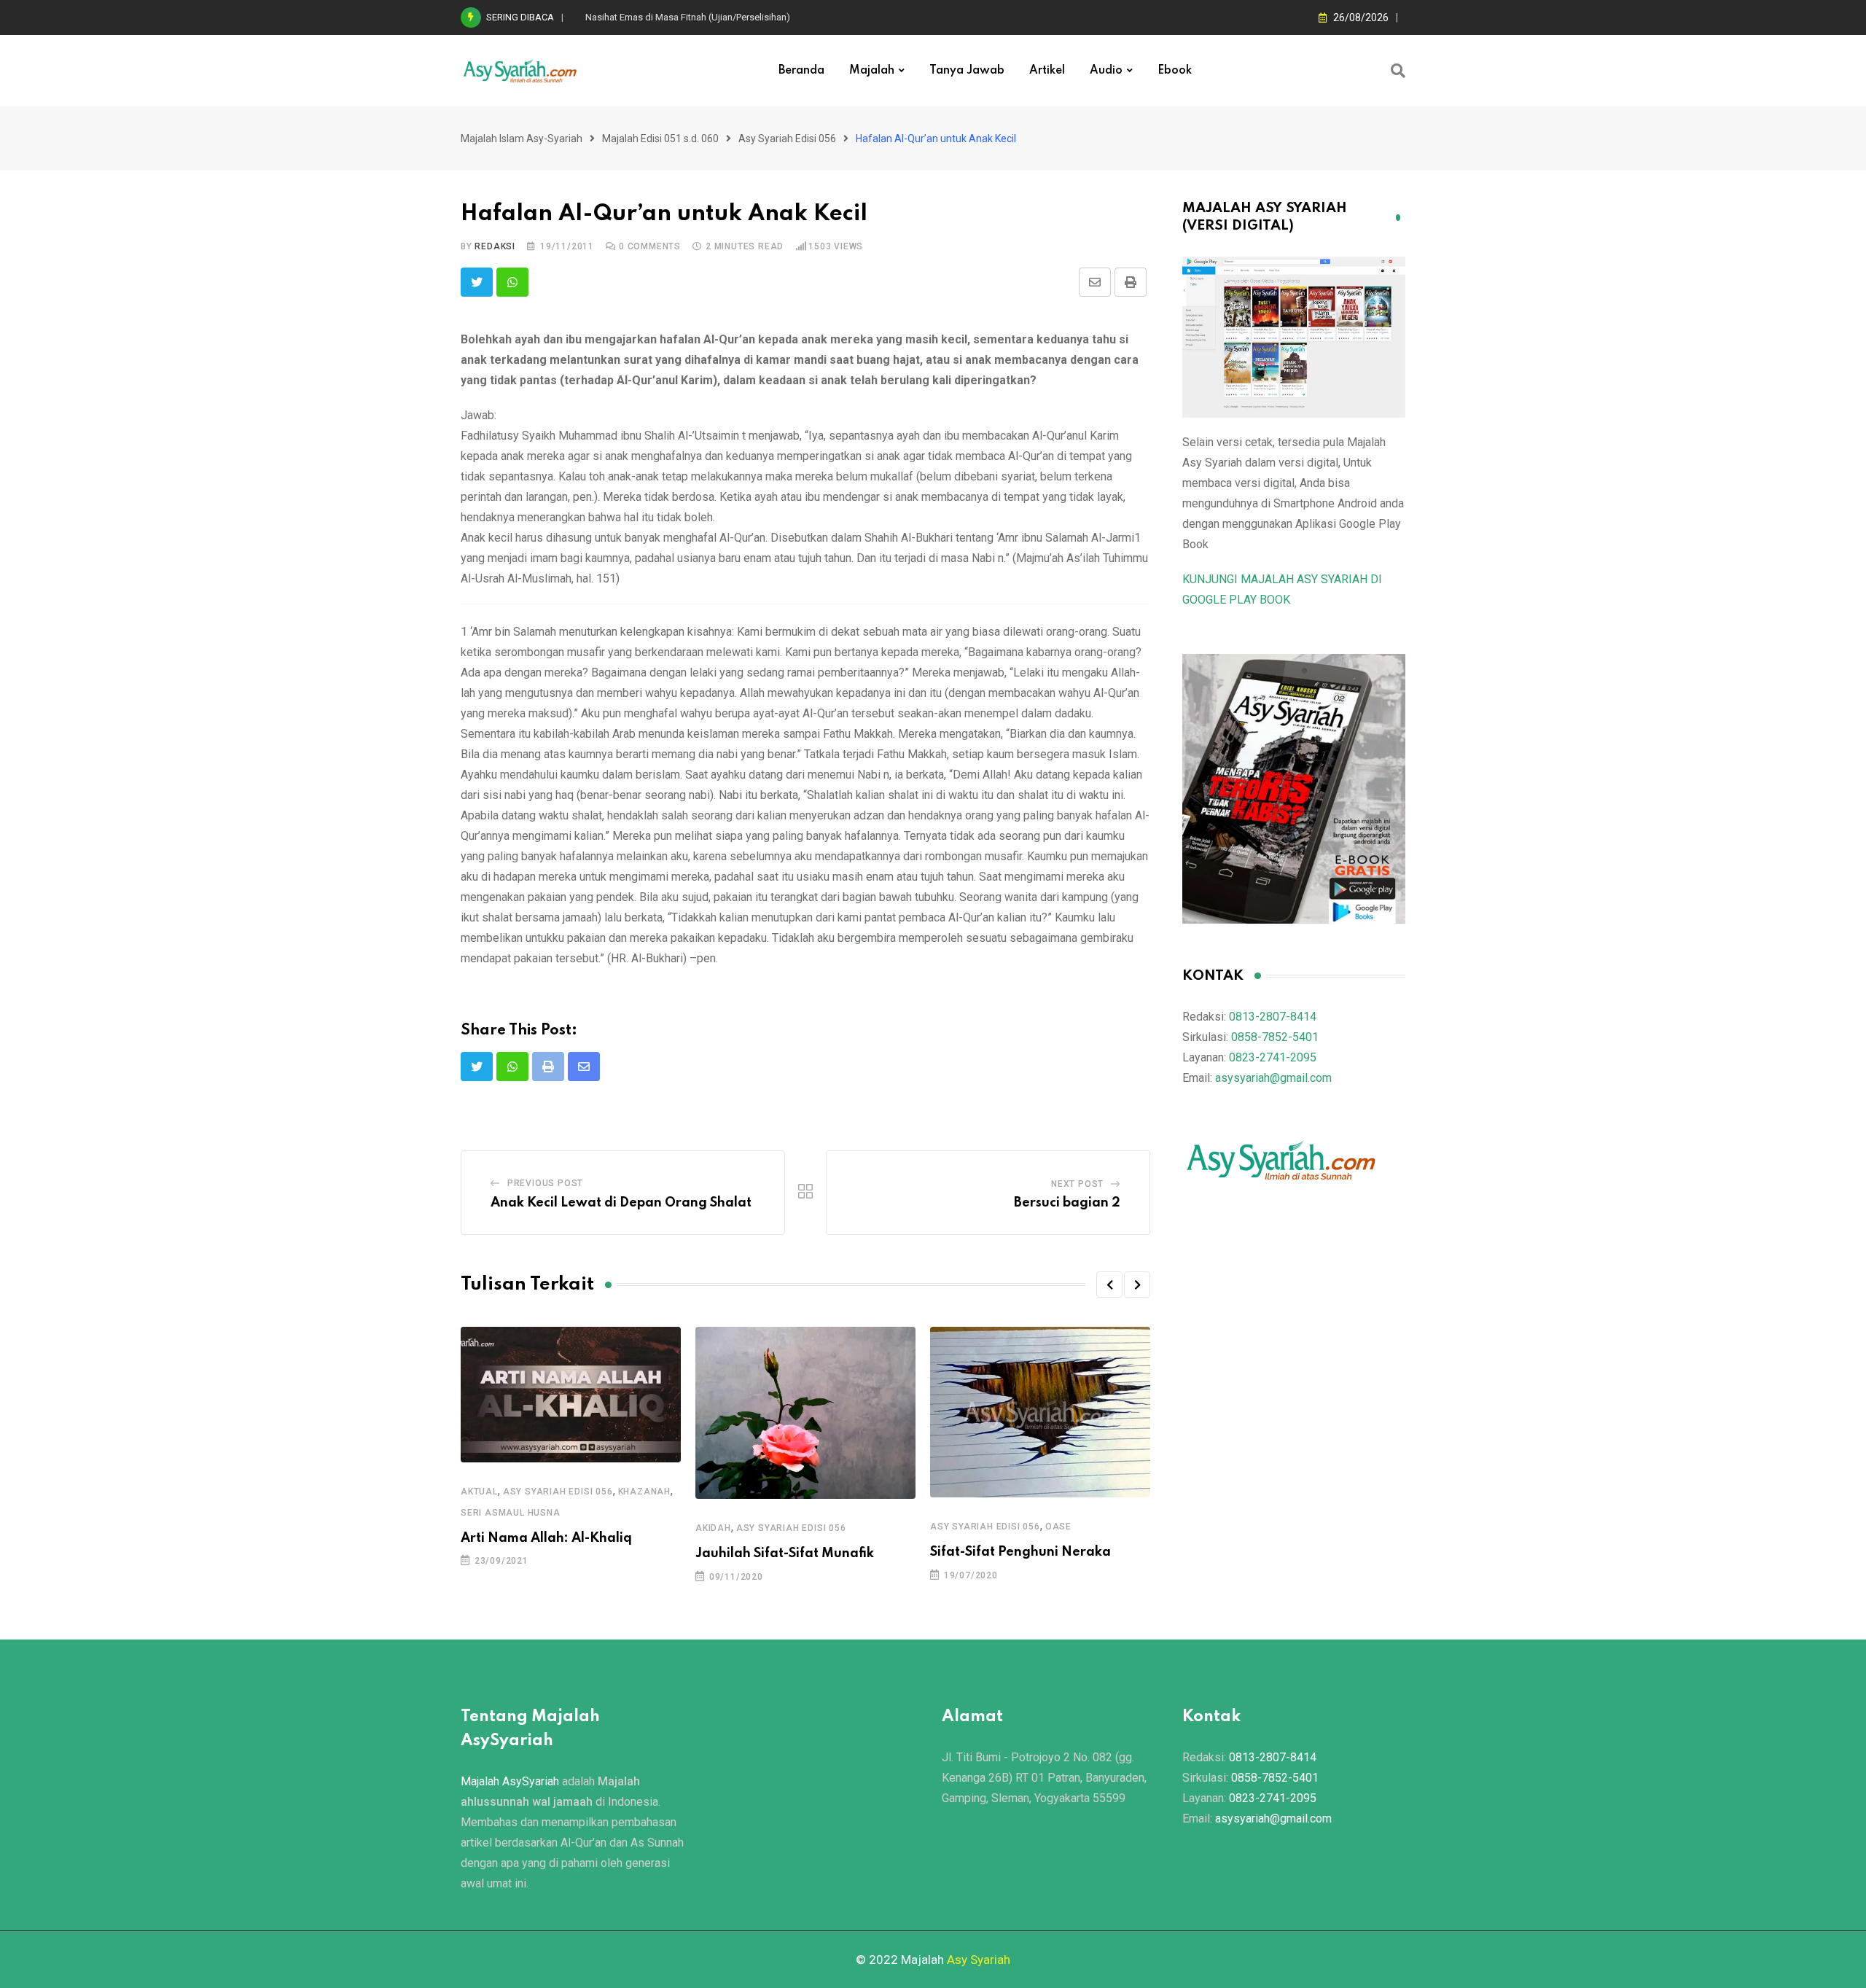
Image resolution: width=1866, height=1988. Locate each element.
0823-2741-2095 (1273, 1057)
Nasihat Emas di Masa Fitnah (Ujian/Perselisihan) (688, 17)
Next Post (1077, 1184)
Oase (1058, 1527)
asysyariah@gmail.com (1273, 1078)
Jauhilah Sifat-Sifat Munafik (785, 1554)
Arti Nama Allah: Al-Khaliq (546, 1538)
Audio (1106, 71)
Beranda (801, 71)
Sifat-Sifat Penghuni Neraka (1020, 1552)
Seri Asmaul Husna (511, 1513)
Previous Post (545, 1183)
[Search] (1398, 71)
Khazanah (644, 1492)
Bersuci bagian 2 (1067, 1203)
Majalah (872, 71)
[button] (1109, 1285)
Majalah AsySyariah (510, 1781)
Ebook (1175, 71)
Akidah (713, 1528)
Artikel (1047, 71)
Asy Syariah (979, 1960)
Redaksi (495, 246)
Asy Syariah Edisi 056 (558, 1492)
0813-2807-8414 (1273, 1017)
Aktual (479, 1492)
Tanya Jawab (967, 71)
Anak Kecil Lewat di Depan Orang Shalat (621, 1203)
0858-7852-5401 (1275, 1037)
